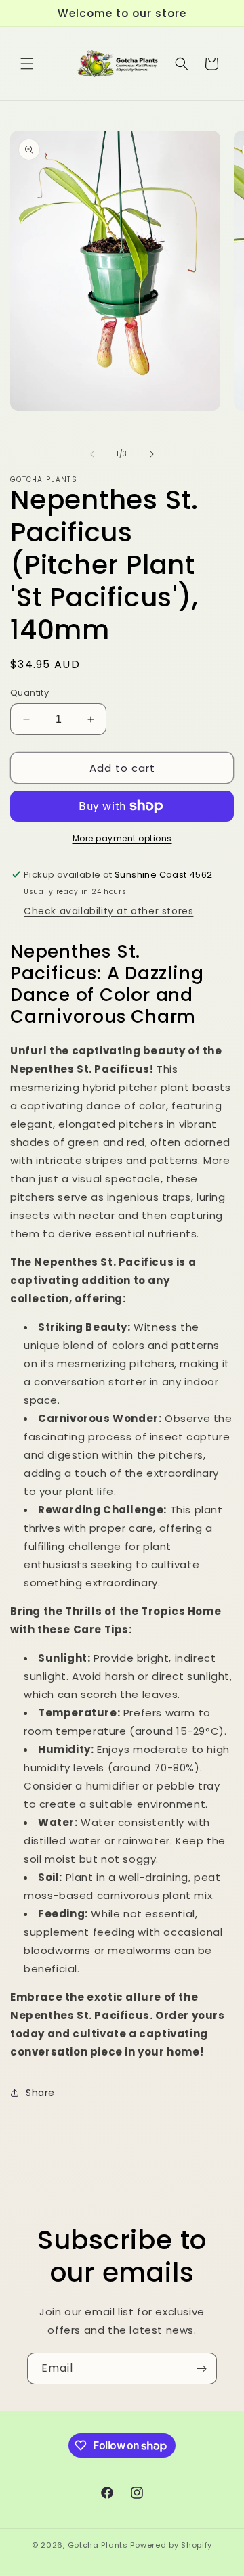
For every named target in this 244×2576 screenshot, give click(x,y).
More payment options (122, 838)
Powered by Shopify (171, 2545)
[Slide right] (152, 454)
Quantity (29, 693)
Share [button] (40, 2093)
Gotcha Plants (98, 2545)
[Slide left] (92, 454)
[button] (27, 64)
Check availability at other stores (108, 911)
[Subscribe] (201, 2369)
